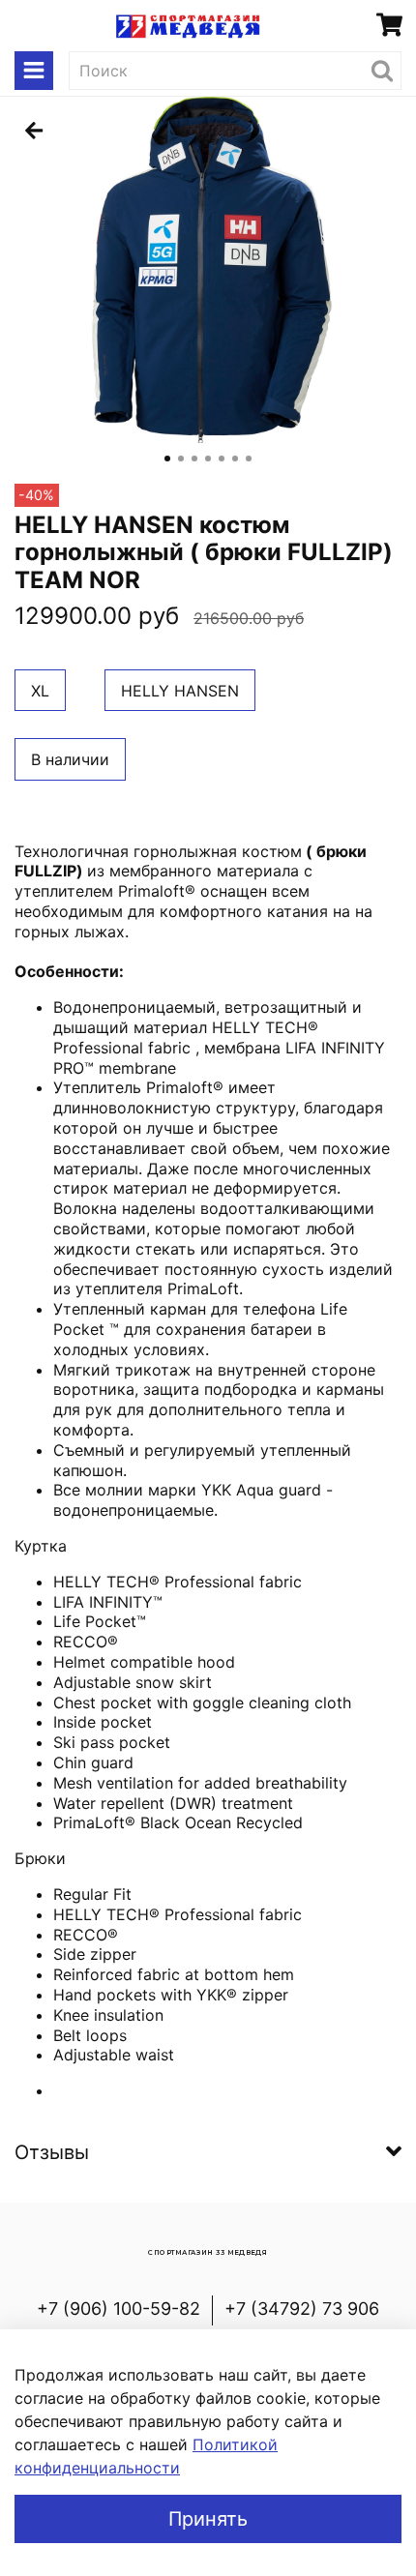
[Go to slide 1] (167, 459)
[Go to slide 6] (235, 459)
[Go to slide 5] (222, 459)
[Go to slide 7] (249, 459)
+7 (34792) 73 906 (302, 2309)
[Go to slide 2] (181, 459)
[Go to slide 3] (194, 459)
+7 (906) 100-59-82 (119, 2309)
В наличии (70, 759)
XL (40, 691)
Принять (208, 2519)
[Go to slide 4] (208, 459)
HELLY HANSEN (180, 691)
